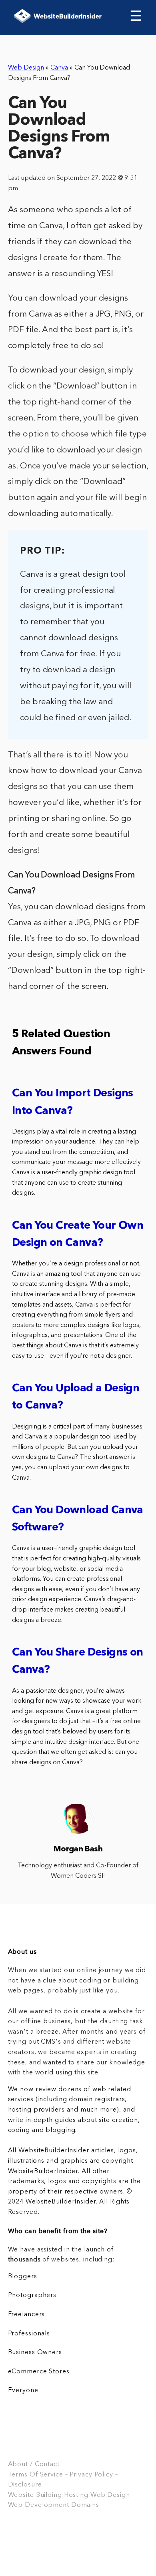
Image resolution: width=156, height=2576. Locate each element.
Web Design (26, 68)
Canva (59, 68)
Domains (85, 2505)
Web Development (39, 2505)
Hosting (76, 2495)
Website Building (35, 2495)
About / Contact (34, 2464)
